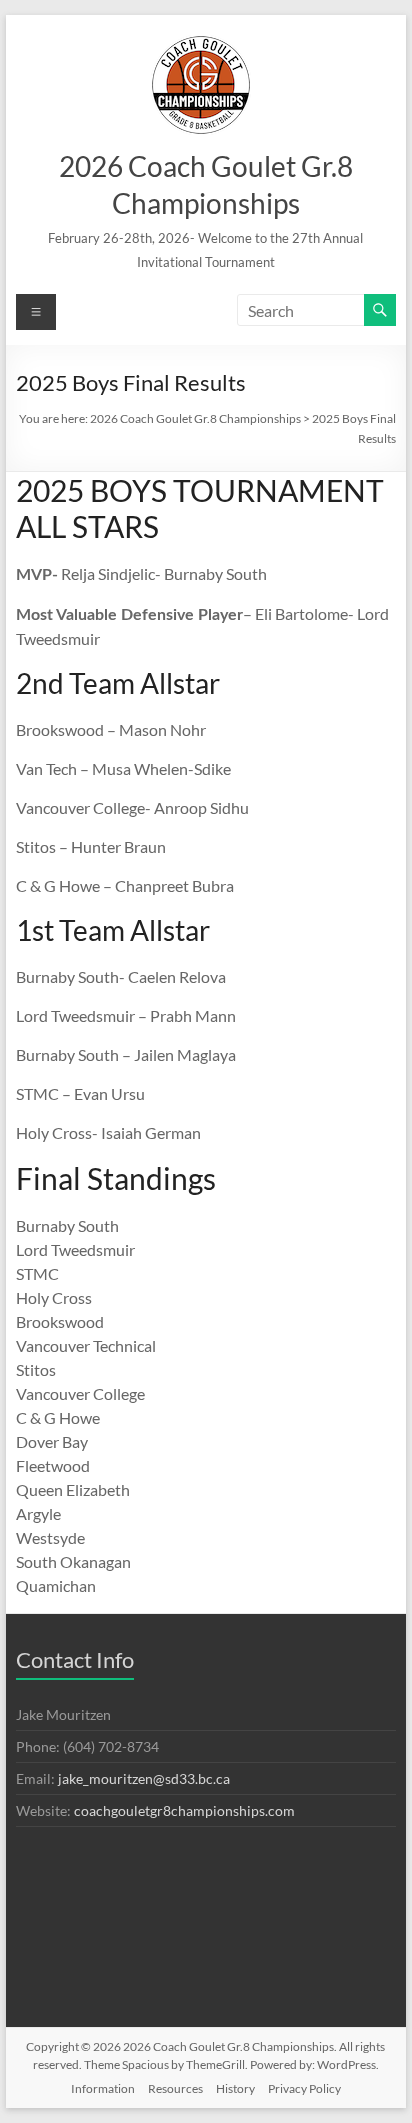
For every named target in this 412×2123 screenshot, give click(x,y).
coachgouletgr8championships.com (184, 1810)
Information (103, 2088)
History (235, 2088)
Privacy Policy (304, 2088)
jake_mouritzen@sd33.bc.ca (144, 1778)
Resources (175, 2088)
